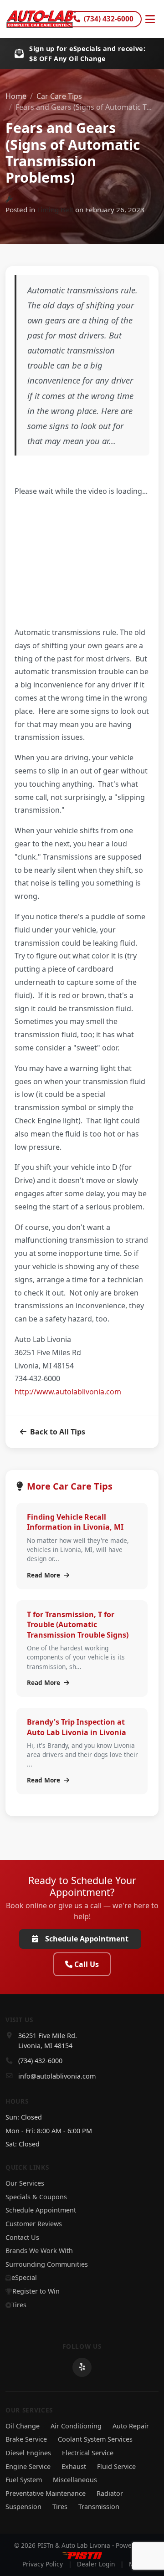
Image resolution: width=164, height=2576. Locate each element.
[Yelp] (82, 2367)
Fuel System (24, 2480)
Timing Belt (55, 210)
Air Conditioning (76, 2426)
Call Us (87, 1964)
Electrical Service (88, 2453)
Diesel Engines (28, 2453)
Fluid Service (116, 2466)
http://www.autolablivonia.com (68, 1392)
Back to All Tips (58, 1432)
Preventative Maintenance (46, 2493)
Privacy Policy (43, 2564)
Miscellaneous (75, 2480)
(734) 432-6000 (109, 19)
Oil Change (23, 2426)
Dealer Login (96, 2564)
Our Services (25, 2183)
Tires (19, 2305)
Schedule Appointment (87, 1939)
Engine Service (28, 2466)
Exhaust (74, 2466)
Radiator (110, 2493)
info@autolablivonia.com (57, 2076)
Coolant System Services (95, 2439)
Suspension (23, 2507)
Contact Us (22, 2237)
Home (16, 96)
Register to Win (36, 2291)
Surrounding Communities (47, 2264)
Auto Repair (131, 2426)
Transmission (99, 2507)
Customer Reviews (34, 2224)
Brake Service (26, 2439)
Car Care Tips (59, 96)
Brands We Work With (39, 2251)
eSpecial (24, 2277)
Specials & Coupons (36, 2197)
